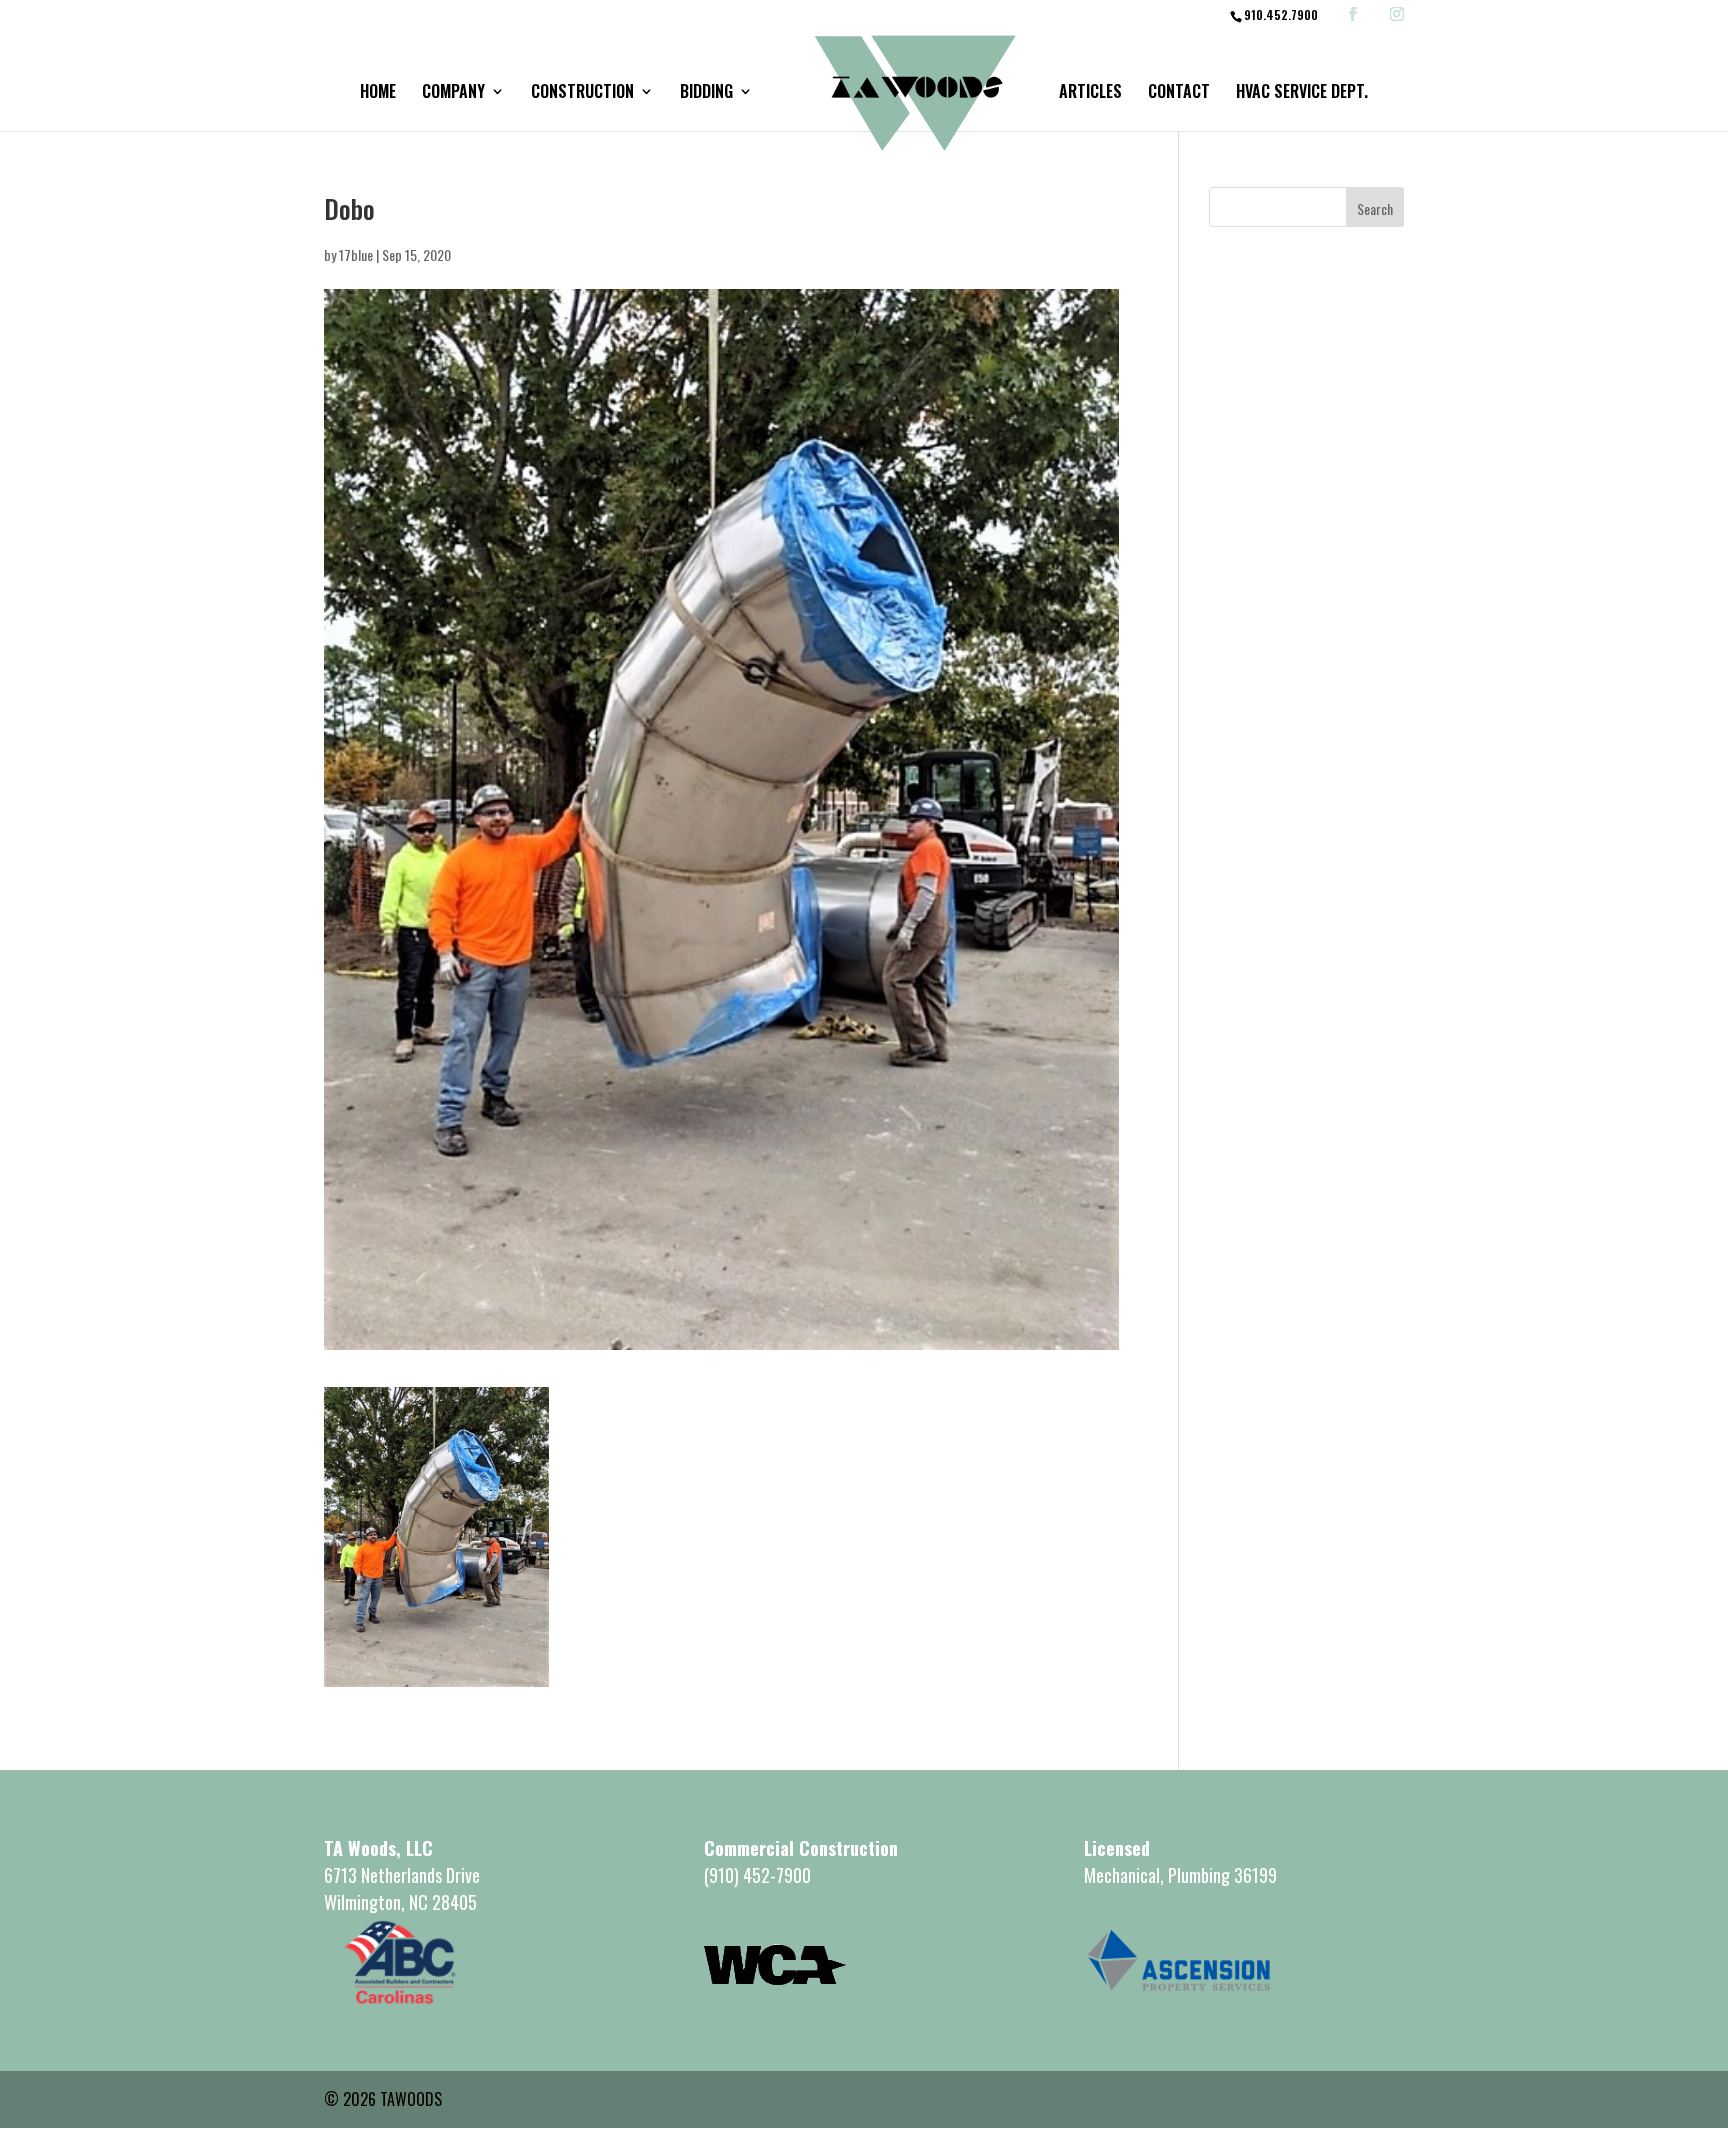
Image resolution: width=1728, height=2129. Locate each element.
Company (453, 93)
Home (378, 93)
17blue (356, 254)
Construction (582, 93)
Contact (1179, 93)
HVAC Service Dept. (1302, 93)
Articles (1090, 93)
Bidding (706, 93)
